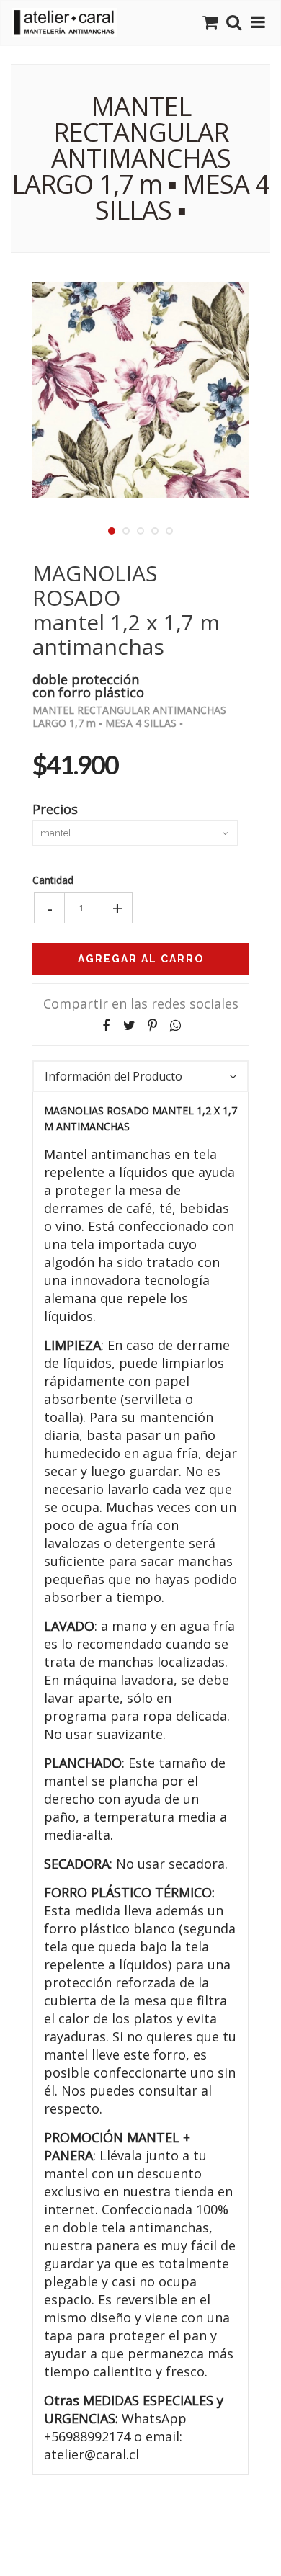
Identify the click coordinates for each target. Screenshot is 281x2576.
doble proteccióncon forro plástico (88, 685)
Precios (55, 808)
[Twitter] (129, 1025)
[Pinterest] (152, 1025)
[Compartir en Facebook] (106, 1025)
